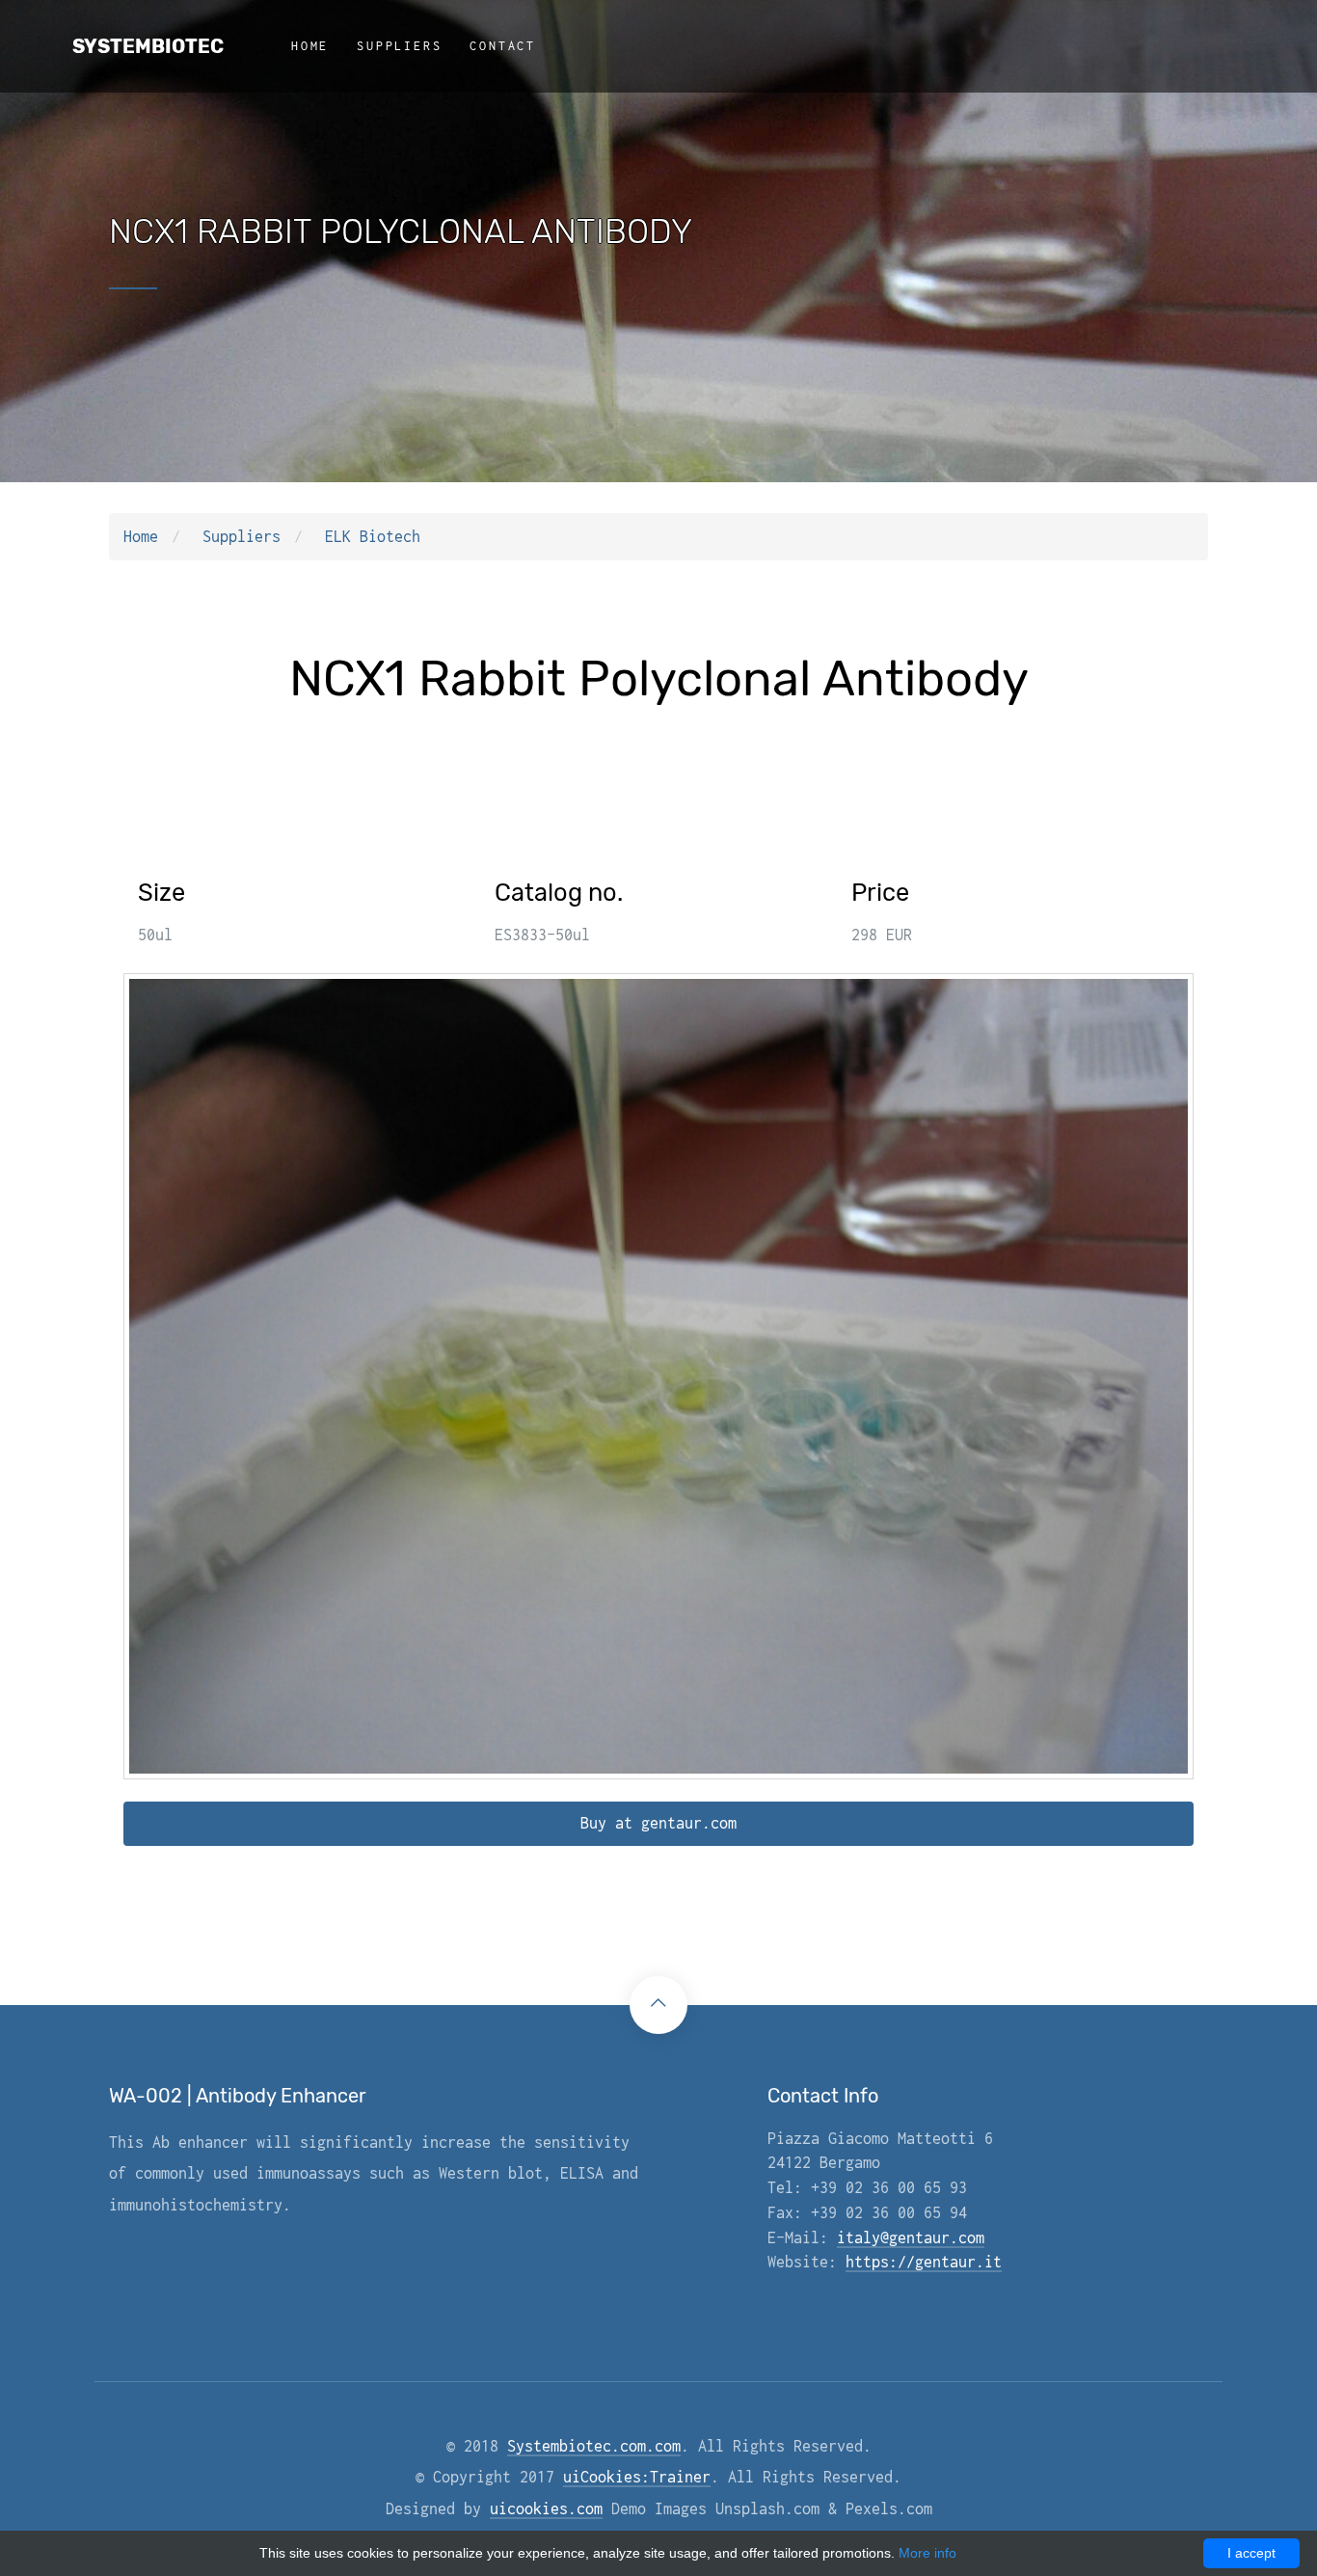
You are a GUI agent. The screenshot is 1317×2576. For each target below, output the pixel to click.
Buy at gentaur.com (658, 1823)
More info (927, 2553)
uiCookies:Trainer (637, 2477)
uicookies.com (546, 2508)
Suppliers (399, 46)
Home (310, 46)
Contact (503, 46)
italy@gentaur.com (911, 2237)
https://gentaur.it (924, 2262)
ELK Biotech (373, 536)
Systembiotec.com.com (594, 2446)
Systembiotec (148, 46)
